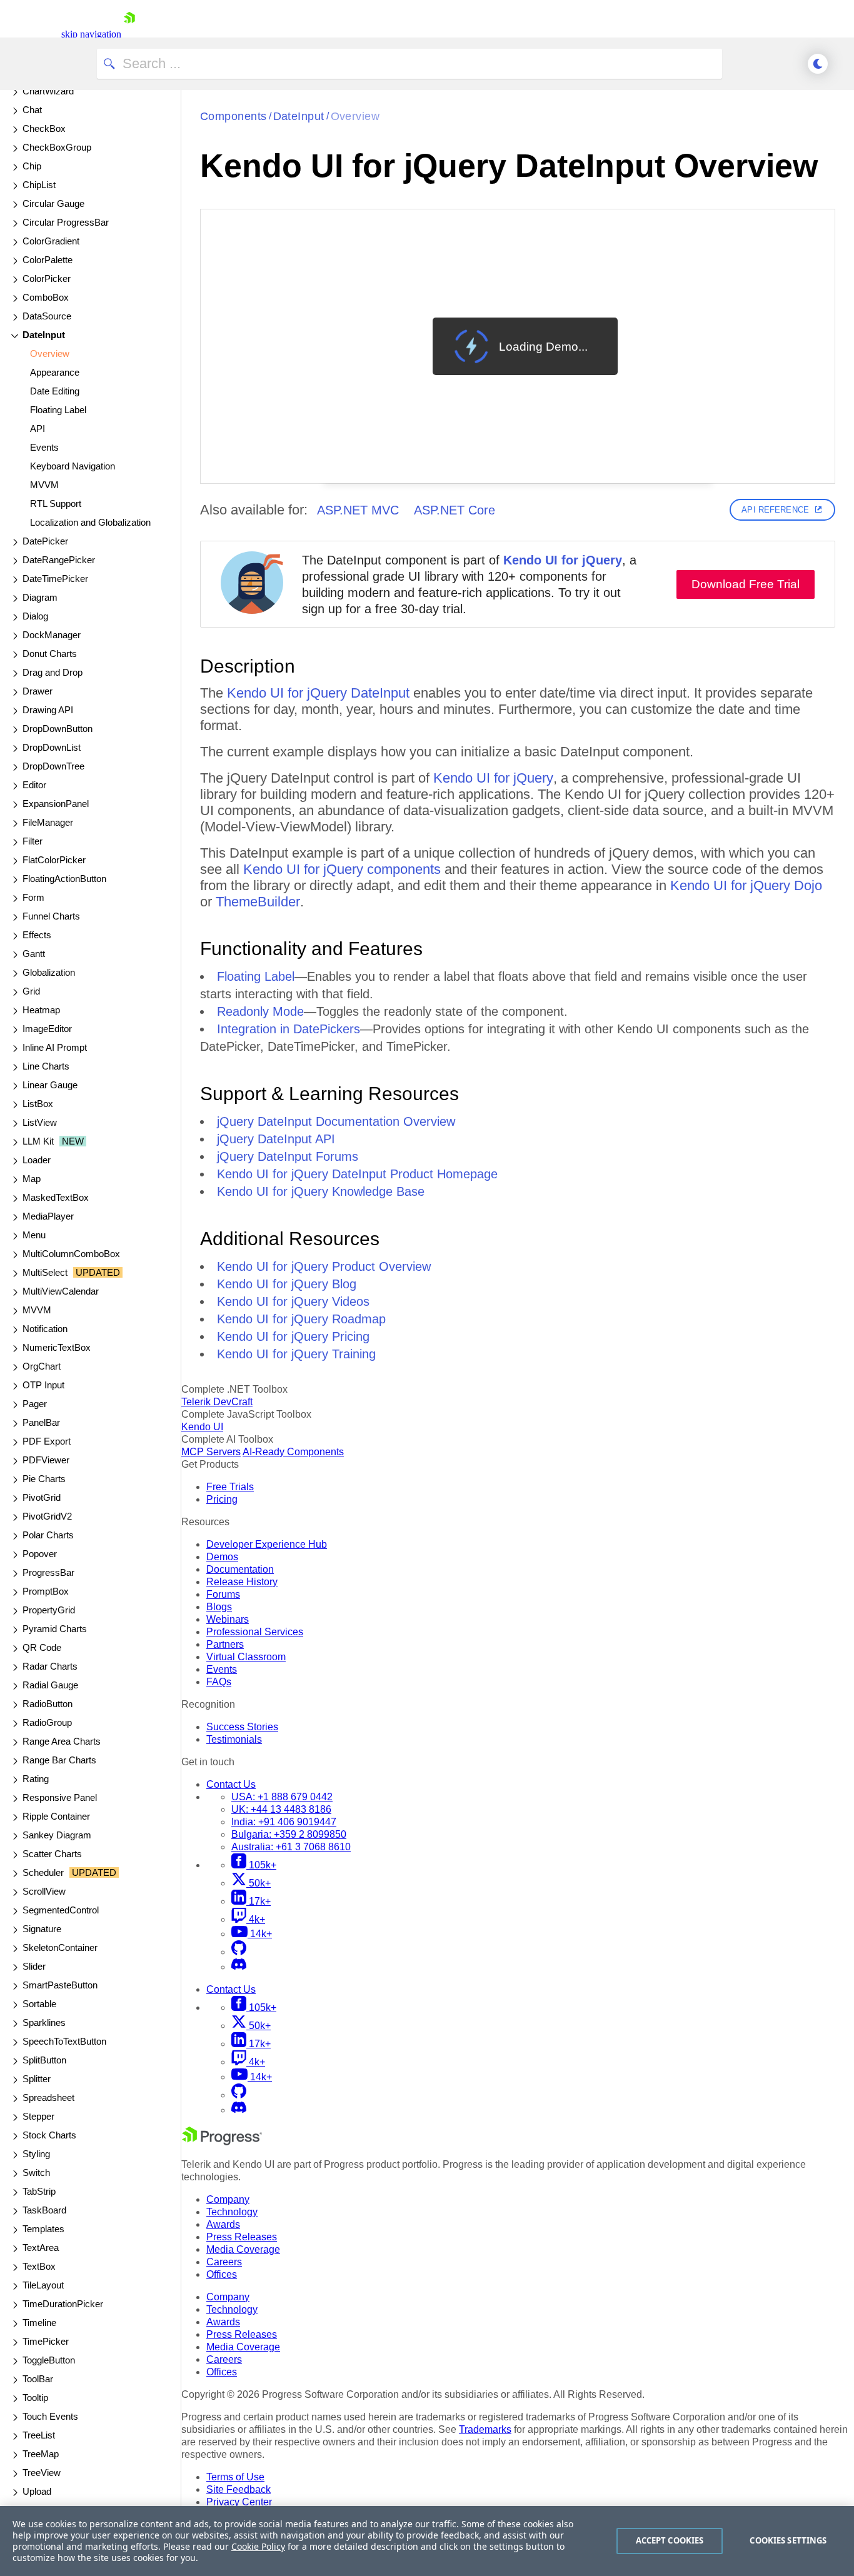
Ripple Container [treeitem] (56, 1816)
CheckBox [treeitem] (44, 128)
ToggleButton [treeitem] (49, 2360)
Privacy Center (239, 2502)
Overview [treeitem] (50, 353)
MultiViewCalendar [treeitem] (61, 1291)
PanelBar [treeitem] (41, 1422)
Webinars (228, 1619)
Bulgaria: (289, 1834)
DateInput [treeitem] (44, 335)
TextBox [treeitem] (39, 2266)
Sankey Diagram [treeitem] (57, 1835)
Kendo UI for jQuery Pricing (293, 1336)
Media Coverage (243, 2249)
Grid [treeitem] (31, 991)
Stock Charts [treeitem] (49, 2135)
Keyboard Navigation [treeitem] (73, 466)
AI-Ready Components (293, 1452)
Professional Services (255, 1632)
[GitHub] (239, 1952)
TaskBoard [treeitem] (44, 2210)
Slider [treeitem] (34, 1966)
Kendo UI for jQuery (563, 560)
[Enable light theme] (818, 64)
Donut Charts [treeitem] (50, 654)
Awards (223, 2224)
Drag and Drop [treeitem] (53, 672)
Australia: (291, 1847)
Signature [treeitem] (42, 1929)
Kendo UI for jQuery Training (296, 1354)
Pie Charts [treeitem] (44, 1479)
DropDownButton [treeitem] (58, 729)
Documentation (240, 1569)
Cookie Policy (258, 2546)
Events (222, 1669)
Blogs (219, 1607)
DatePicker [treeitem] (45, 541)
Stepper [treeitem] (38, 2116)
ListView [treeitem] (40, 1122)
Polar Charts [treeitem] (48, 1535)
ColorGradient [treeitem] (51, 241)
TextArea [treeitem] (41, 2248)
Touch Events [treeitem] (50, 2416)
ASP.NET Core (455, 510)
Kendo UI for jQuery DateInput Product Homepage (357, 1174)
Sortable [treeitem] (39, 2004)
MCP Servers (211, 1452)
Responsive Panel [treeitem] (60, 1797)
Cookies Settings (788, 2540)
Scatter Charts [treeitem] (52, 1854)
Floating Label (256, 976)
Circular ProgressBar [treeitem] (66, 222)
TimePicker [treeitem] (46, 2341)
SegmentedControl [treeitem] (61, 1910)
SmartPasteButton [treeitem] (60, 1985)
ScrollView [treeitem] (44, 1891)
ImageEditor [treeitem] (47, 1029)
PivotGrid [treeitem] (42, 1497)
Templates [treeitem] (43, 2229)
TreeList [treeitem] (39, 2435)
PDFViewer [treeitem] (46, 1460)
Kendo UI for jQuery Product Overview (324, 1266)
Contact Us (231, 1784)
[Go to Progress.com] (222, 2142)
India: (284, 1822)
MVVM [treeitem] (44, 485)
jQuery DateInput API (276, 1139)
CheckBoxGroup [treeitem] (57, 147)
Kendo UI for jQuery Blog (287, 1284)
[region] (427, 2541)
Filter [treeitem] (33, 841)
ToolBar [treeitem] (38, 2379)
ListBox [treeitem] (38, 1104)
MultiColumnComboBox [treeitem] (71, 1254)
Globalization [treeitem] (49, 972)
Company (228, 2199)
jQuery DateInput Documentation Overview (336, 1121)
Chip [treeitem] (32, 166)
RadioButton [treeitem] (48, 1704)
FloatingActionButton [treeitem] (64, 879)
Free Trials (230, 1487)
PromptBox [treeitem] (46, 1591)
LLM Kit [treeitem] (53, 1141)
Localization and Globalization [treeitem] (90, 522)
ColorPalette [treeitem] (48, 260)
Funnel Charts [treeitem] (51, 916)
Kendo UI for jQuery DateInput (318, 693)
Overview (355, 116)
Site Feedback (239, 2489)
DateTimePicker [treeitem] (55, 579)
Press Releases (242, 2237)
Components (234, 116)
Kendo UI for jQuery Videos (293, 1301)
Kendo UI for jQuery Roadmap (301, 1319)
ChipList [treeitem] (39, 185)
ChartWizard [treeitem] (48, 91)
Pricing (222, 1499)
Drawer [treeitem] (38, 691)
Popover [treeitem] (40, 1554)
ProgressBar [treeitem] (48, 1572)
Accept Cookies (670, 2540)
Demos (222, 1557)
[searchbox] (409, 64)
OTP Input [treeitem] (43, 1385)
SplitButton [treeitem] (44, 2060)
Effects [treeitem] (37, 935)
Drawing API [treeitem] (48, 710)
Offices (222, 2274)
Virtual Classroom (246, 1657)
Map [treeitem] (32, 1179)
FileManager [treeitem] (48, 822)
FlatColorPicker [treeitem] (54, 860)
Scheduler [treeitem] (69, 1872)
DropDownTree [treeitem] (53, 766)
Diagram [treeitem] (40, 597)
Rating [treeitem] (36, 1779)
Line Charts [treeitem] (46, 1066)
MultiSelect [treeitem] (71, 1272)
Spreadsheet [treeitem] (48, 2097)
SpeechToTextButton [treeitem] (64, 2041)
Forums (223, 1594)
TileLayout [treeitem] (43, 2285)
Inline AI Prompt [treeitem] (55, 1047)
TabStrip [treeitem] (39, 2191)
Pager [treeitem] (35, 1404)
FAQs (219, 1682)
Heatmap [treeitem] (41, 1010)
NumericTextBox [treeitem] (57, 1347)
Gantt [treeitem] (34, 954)
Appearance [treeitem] (55, 372)
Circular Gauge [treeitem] (53, 203)
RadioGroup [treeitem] (47, 1722)
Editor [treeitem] (34, 785)
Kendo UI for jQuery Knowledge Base (321, 1191)
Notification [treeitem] (45, 1329)
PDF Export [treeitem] (47, 1441)
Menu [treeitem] (34, 1235)
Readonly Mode (260, 1011)
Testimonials (234, 1739)
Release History (242, 1582)
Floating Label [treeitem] (58, 410)
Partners (225, 1644)
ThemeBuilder (258, 902)
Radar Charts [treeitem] (50, 1666)
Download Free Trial (746, 584)
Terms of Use (235, 2477)
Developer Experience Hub (267, 1544)
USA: (282, 1797)
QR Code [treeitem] (42, 1647)
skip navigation (91, 34)
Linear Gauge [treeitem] (50, 1085)
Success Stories (242, 1727)
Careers (224, 2262)
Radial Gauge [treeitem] (50, 1685)
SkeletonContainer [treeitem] (60, 1947)
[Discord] (239, 1967)
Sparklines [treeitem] (44, 2022)
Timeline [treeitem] (39, 2323)
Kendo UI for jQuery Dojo (746, 885)
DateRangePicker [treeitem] (59, 560)
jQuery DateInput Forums (288, 1156)
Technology (232, 2212)
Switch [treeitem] (36, 2173)
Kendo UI (202, 1427)
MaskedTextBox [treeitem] (56, 1197)
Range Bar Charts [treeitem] (59, 1760)
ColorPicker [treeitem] (47, 278)
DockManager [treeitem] (52, 635)
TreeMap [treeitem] (41, 2454)
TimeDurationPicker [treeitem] (63, 2304)
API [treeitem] (38, 428)
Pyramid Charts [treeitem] (55, 1629)
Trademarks (485, 2429)
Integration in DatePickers (289, 1029)
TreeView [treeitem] (42, 2473)
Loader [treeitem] (37, 1160)
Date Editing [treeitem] (55, 391)
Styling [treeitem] (36, 2154)
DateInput (299, 116)
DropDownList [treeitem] (52, 747)
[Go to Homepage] (129, 34)
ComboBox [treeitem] (46, 297)
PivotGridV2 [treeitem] (47, 1516)
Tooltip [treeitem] (35, 2398)
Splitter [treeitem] (37, 2079)
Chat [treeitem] (32, 110)
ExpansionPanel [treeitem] (56, 804)
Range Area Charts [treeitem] (62, 1741)
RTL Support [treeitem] (56, 504)
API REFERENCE (775, 510)
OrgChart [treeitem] (42, 1366)
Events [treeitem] (44, 447)
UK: (281, 1809)
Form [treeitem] (33, 897)
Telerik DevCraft (217, 1402)
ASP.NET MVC (358, 510)
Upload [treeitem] (37, 2491)
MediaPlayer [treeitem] (48, 1216)
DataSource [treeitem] (47, 316)
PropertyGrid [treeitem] (49, 1610)
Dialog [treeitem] (35, 616)
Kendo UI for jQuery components (342, 869)
